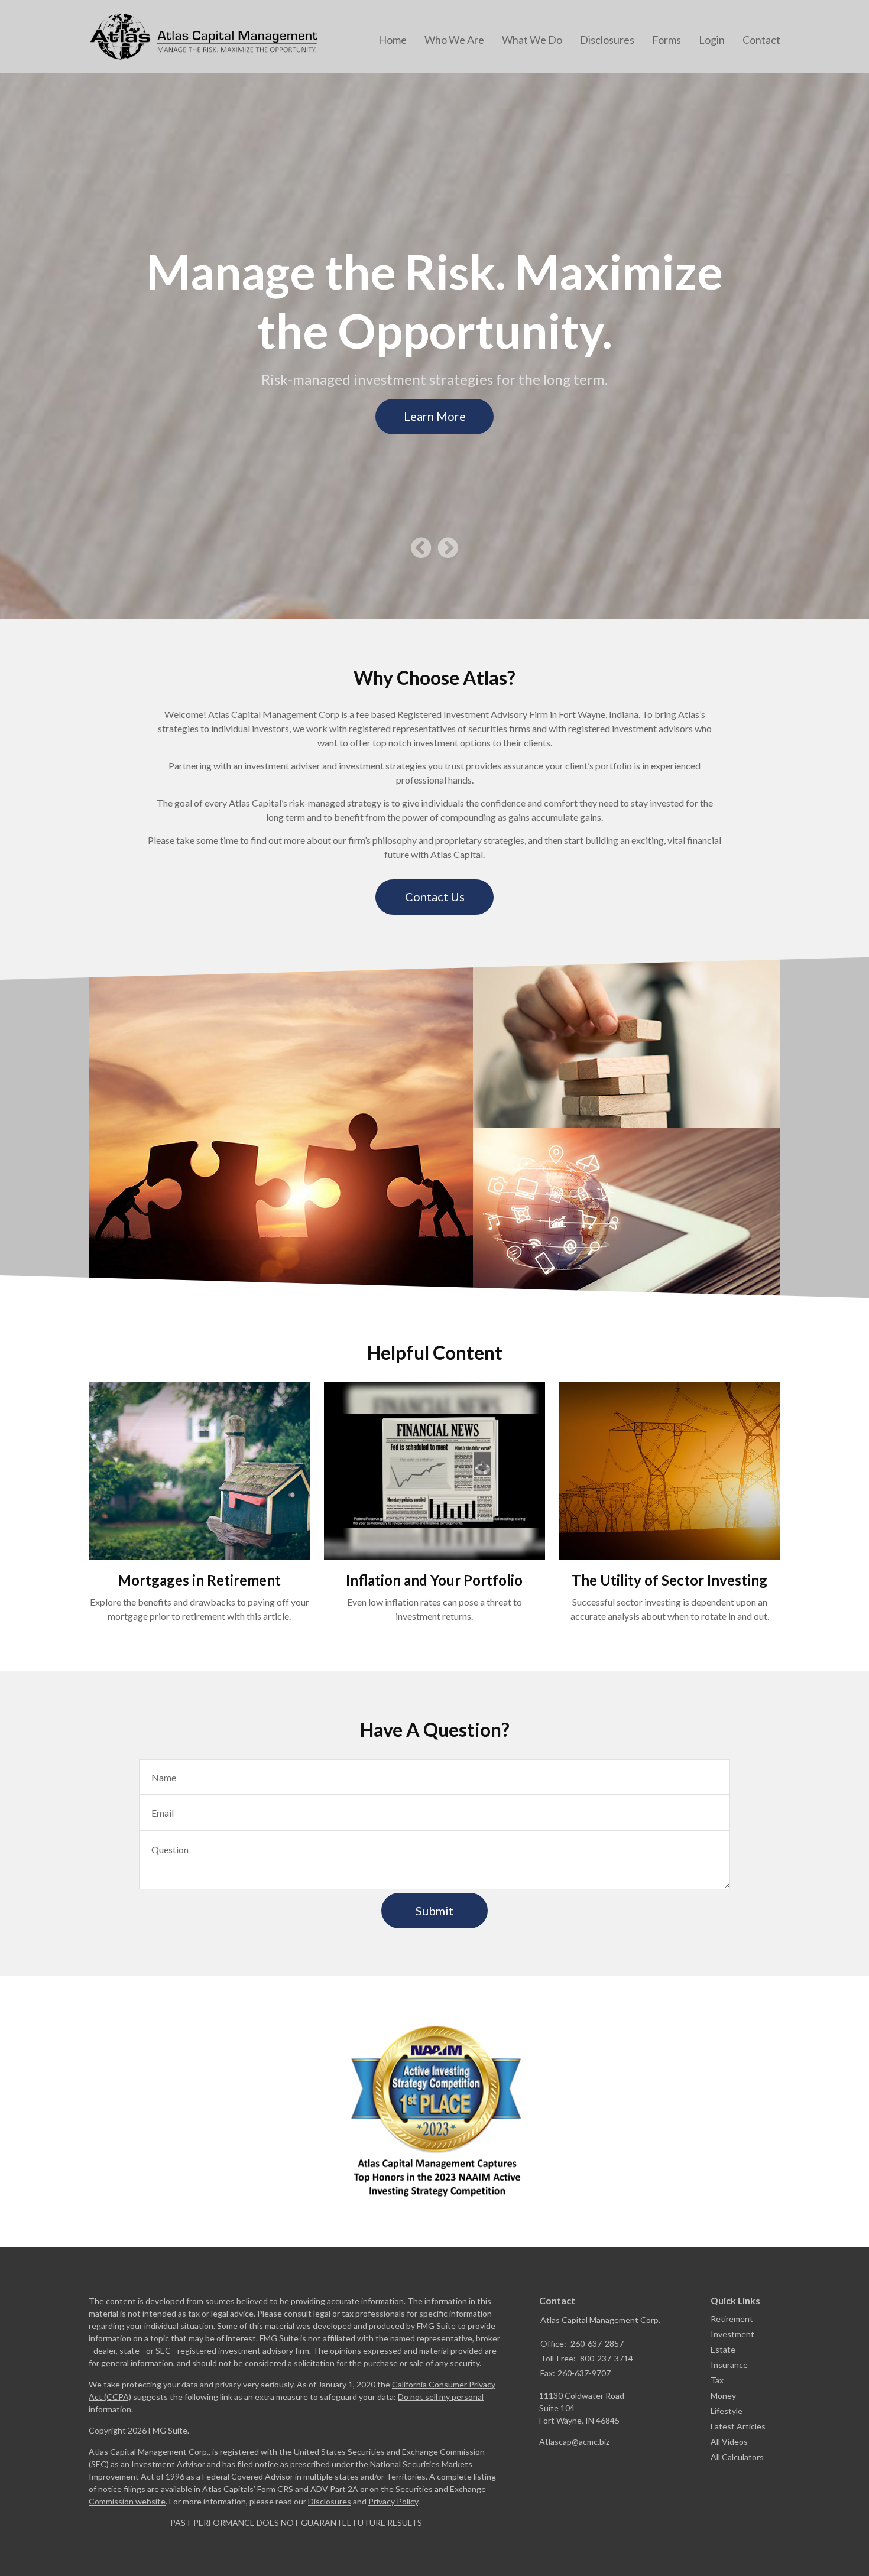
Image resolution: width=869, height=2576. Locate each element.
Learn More (435, 416)
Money (723, 2395)
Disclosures (330, 2501)
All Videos (729, 2442)
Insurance (729, 2365)
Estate (723, 2349)
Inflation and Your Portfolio (434, 1580)
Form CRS (275, 2489)
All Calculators (737, 2457)
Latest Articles (738, 2426)
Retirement (732, 2319)
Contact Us (435, 896)
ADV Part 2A (334, 2489)
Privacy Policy (393, 2501)
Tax (717, 2380)
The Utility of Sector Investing (669, 1580)
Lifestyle (727, 2411)
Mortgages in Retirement (199, 1580)
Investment (732, 2334)
